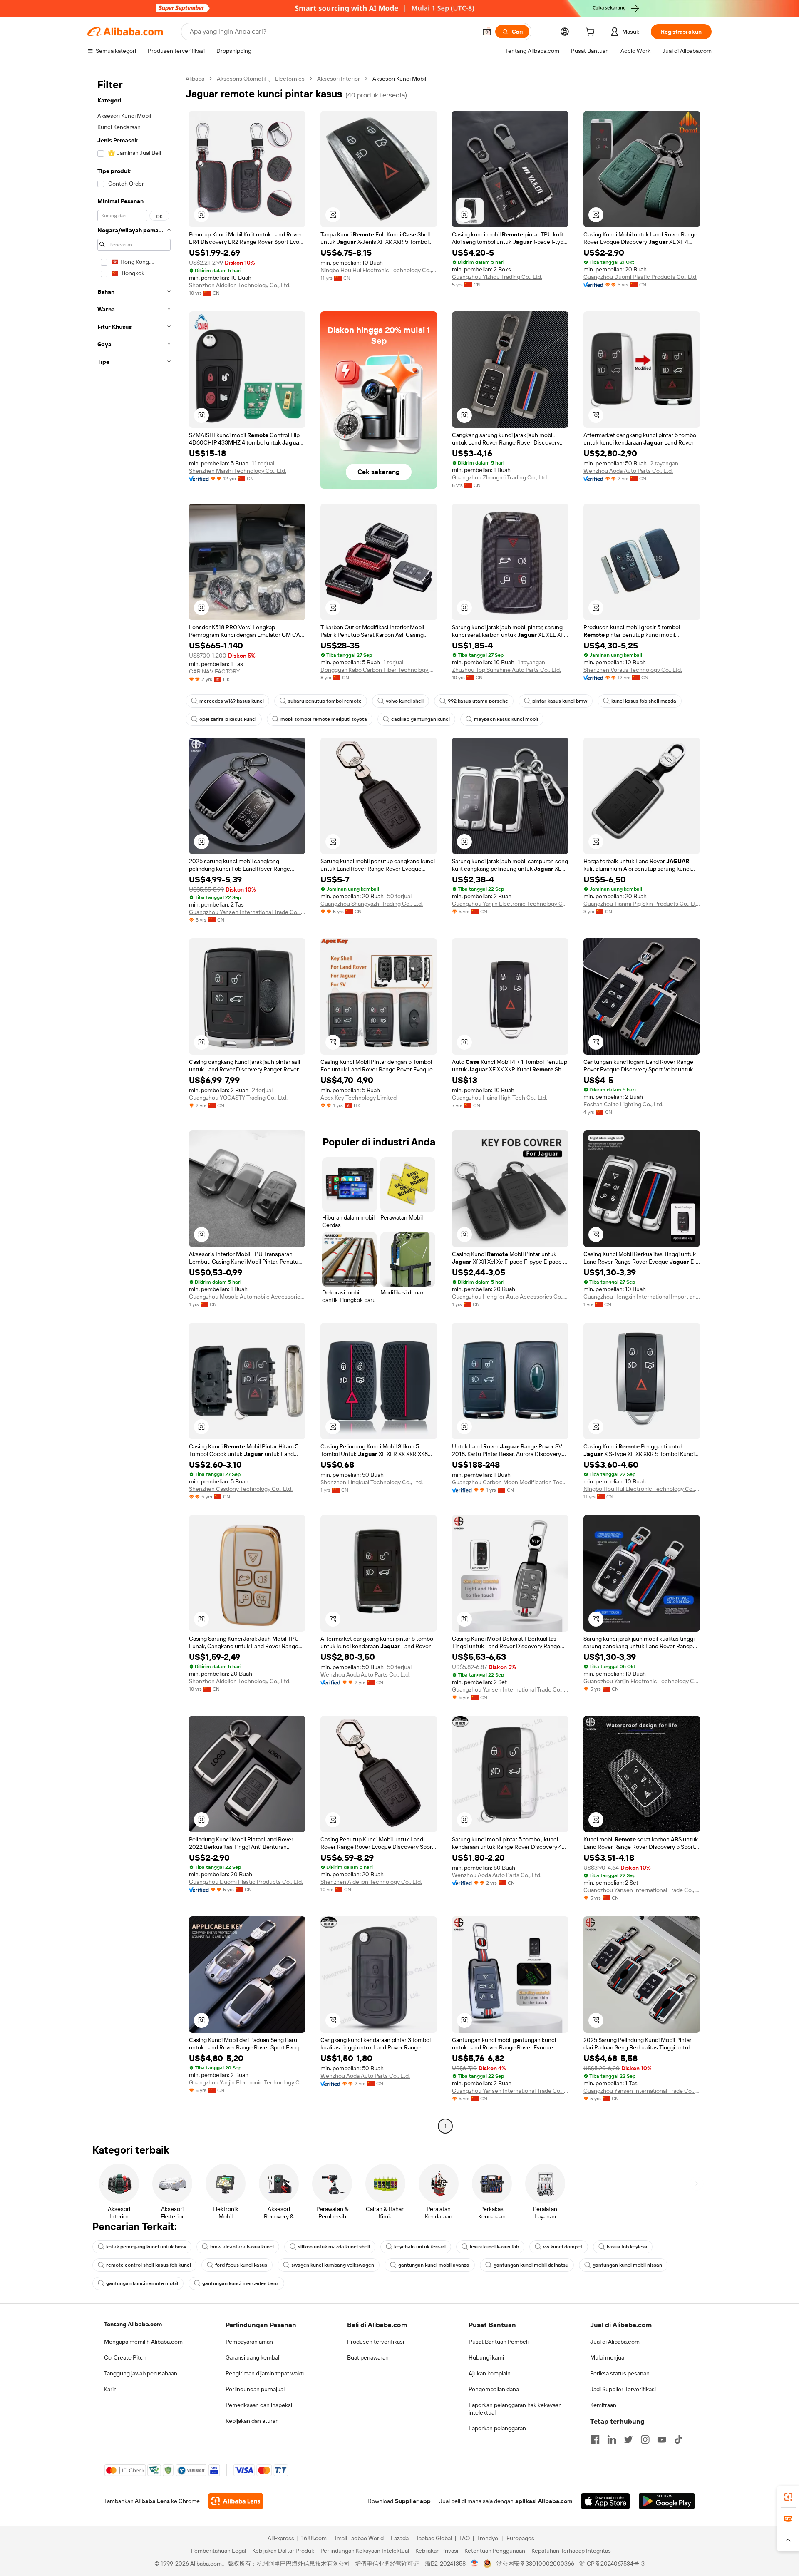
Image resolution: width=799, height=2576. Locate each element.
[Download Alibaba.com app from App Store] (605, 2501)
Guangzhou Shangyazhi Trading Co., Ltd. (372, 904)
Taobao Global (434, 2538)
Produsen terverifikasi (376, 2342)
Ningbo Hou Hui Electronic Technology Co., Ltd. (379, 270)
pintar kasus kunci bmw (560, 701)
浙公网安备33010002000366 (535, 2564)
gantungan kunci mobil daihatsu (531, 2265)
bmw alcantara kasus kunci (242, 2247)
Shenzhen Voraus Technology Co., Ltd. (633, 670)
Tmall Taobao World (359, 2538)
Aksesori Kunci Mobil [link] (399, 79)
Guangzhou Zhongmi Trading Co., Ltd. (500, 477)
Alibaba (195, 79)
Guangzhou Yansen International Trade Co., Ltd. (247, 912)
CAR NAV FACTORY (214, 671)
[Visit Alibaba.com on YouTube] (662, 2439)
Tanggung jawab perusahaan (141, 2373)
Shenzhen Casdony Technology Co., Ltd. (241, 1489)
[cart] (592, 33)
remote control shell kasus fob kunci (149, 2265)
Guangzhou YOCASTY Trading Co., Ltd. (238, 1098)
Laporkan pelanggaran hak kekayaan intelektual (515, 2409)
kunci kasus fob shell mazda (644, 701)
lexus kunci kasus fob (494, 2247)
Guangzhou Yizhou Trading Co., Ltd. (497, 277)
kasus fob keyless (627, 2247)
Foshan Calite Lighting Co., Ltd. (623, 1104)
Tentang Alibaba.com (133, 2324)
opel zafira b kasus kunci (228, 719)
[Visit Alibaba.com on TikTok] (678, 2439)
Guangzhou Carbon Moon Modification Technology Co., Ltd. (510, 1482)
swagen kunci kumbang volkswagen (333, 2265)
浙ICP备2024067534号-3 (612, 2564)
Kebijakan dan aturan (252, 2421)
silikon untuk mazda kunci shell (334, 2247)
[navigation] (134, 1103)
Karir (110, 2389)
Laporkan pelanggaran (497, 2428)
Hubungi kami (486, 2357)
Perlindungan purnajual (255, 2389)
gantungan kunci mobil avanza (434, 2265)
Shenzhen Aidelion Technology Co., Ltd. (240, 285)
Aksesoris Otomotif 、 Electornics (261, 79)
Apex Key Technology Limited (359, 1098)
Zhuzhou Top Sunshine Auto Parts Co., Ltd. (506, 670)
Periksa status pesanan (620, 2373)
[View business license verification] (475, 2564)
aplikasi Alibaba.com (544, 2501)
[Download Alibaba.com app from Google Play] (667, 2501)
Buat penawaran (368, 2357)
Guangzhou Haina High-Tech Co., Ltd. (500, 1098)
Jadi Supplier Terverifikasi (623, 2389)
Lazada (400, 2538)
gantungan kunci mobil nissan (627, 2265)
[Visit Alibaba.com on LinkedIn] (612, 2439)
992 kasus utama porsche (478, 701)
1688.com (314, 2538)
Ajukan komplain (490, 2373)
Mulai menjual (608, 2357)
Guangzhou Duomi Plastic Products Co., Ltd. (640, 277)
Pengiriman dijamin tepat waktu (266, 2373)
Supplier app (413, 2501)
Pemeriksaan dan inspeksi (259, 2405)
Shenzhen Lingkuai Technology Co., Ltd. (372, 1482)
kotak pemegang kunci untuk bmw (146, 2247)
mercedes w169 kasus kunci (232, 701)
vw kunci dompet (563, 2247)
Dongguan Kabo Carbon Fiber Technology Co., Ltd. (379, 670)
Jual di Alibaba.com (615, 2342)
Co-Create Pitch (125, 2357)
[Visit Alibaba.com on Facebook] (595, 2439)
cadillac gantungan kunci (421, 719)
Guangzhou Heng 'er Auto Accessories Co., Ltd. (510, 1297)
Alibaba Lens (152, 2501)
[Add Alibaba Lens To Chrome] (236, 2501)
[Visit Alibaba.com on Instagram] (645, 2439)
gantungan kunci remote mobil (142, 2283)
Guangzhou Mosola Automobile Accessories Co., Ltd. (247, 1297)
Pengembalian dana (494, 2389)
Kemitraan (603, 2405)
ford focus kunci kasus (241, 2265)
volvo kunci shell (405, 701)
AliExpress (281, 2538)
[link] (788, 2497)
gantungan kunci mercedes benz (241, 2283)
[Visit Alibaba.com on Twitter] (628, 2439)
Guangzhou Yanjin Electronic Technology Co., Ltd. (510, 904)
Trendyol (488, 2538)
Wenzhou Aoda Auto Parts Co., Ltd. (628, 471)
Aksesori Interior (339, 79)
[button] (487, 32)
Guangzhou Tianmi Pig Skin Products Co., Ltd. (642, 904)
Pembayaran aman (249, 2342)
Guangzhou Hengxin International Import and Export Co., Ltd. (642, 1297)
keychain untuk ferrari (420, 2247)
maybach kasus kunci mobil (506, 719)
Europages (520, 2538)
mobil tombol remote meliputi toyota (324, 719)
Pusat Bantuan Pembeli (499, 2342)
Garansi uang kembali (253, 2357)
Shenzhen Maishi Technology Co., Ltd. (238, 471)
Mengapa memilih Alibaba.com (143, 2342)
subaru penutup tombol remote (325, 701)
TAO (464, 2538)
